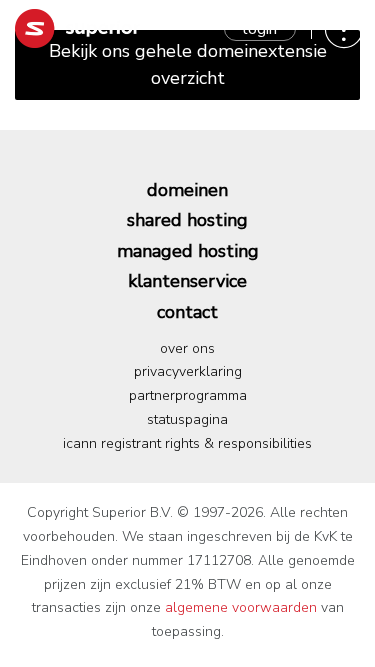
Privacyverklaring (188, 371)
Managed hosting (188, 251)
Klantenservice (187, 281)
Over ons (187, 348)
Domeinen (187, 190)
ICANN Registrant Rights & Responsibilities (187, 443)
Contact (187, 312)
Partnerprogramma (188, 395)
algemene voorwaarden (241, 607)
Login (260, 29)
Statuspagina (187, 419)
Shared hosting (187, 220)
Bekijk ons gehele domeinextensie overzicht (188, 64)
